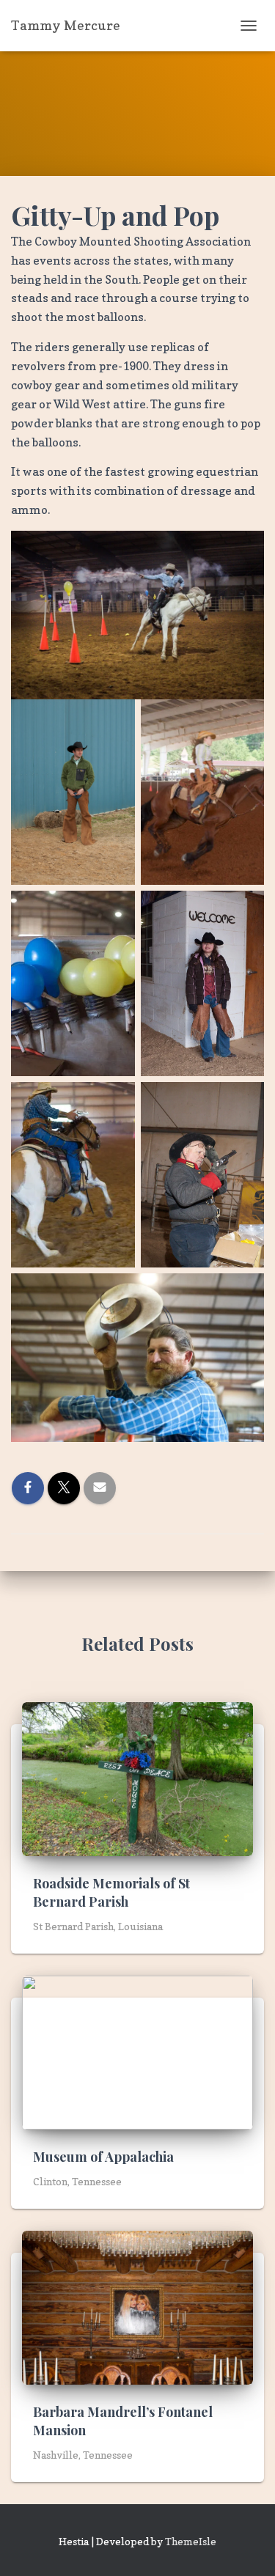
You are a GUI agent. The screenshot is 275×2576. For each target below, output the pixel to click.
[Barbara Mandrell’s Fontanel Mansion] (137, 2306)
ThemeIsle (191, 2541)
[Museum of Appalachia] (137, 2051)
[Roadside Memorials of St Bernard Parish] (137, 1777)
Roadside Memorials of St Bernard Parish (111, 1892)
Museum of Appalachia (103, 2157)
